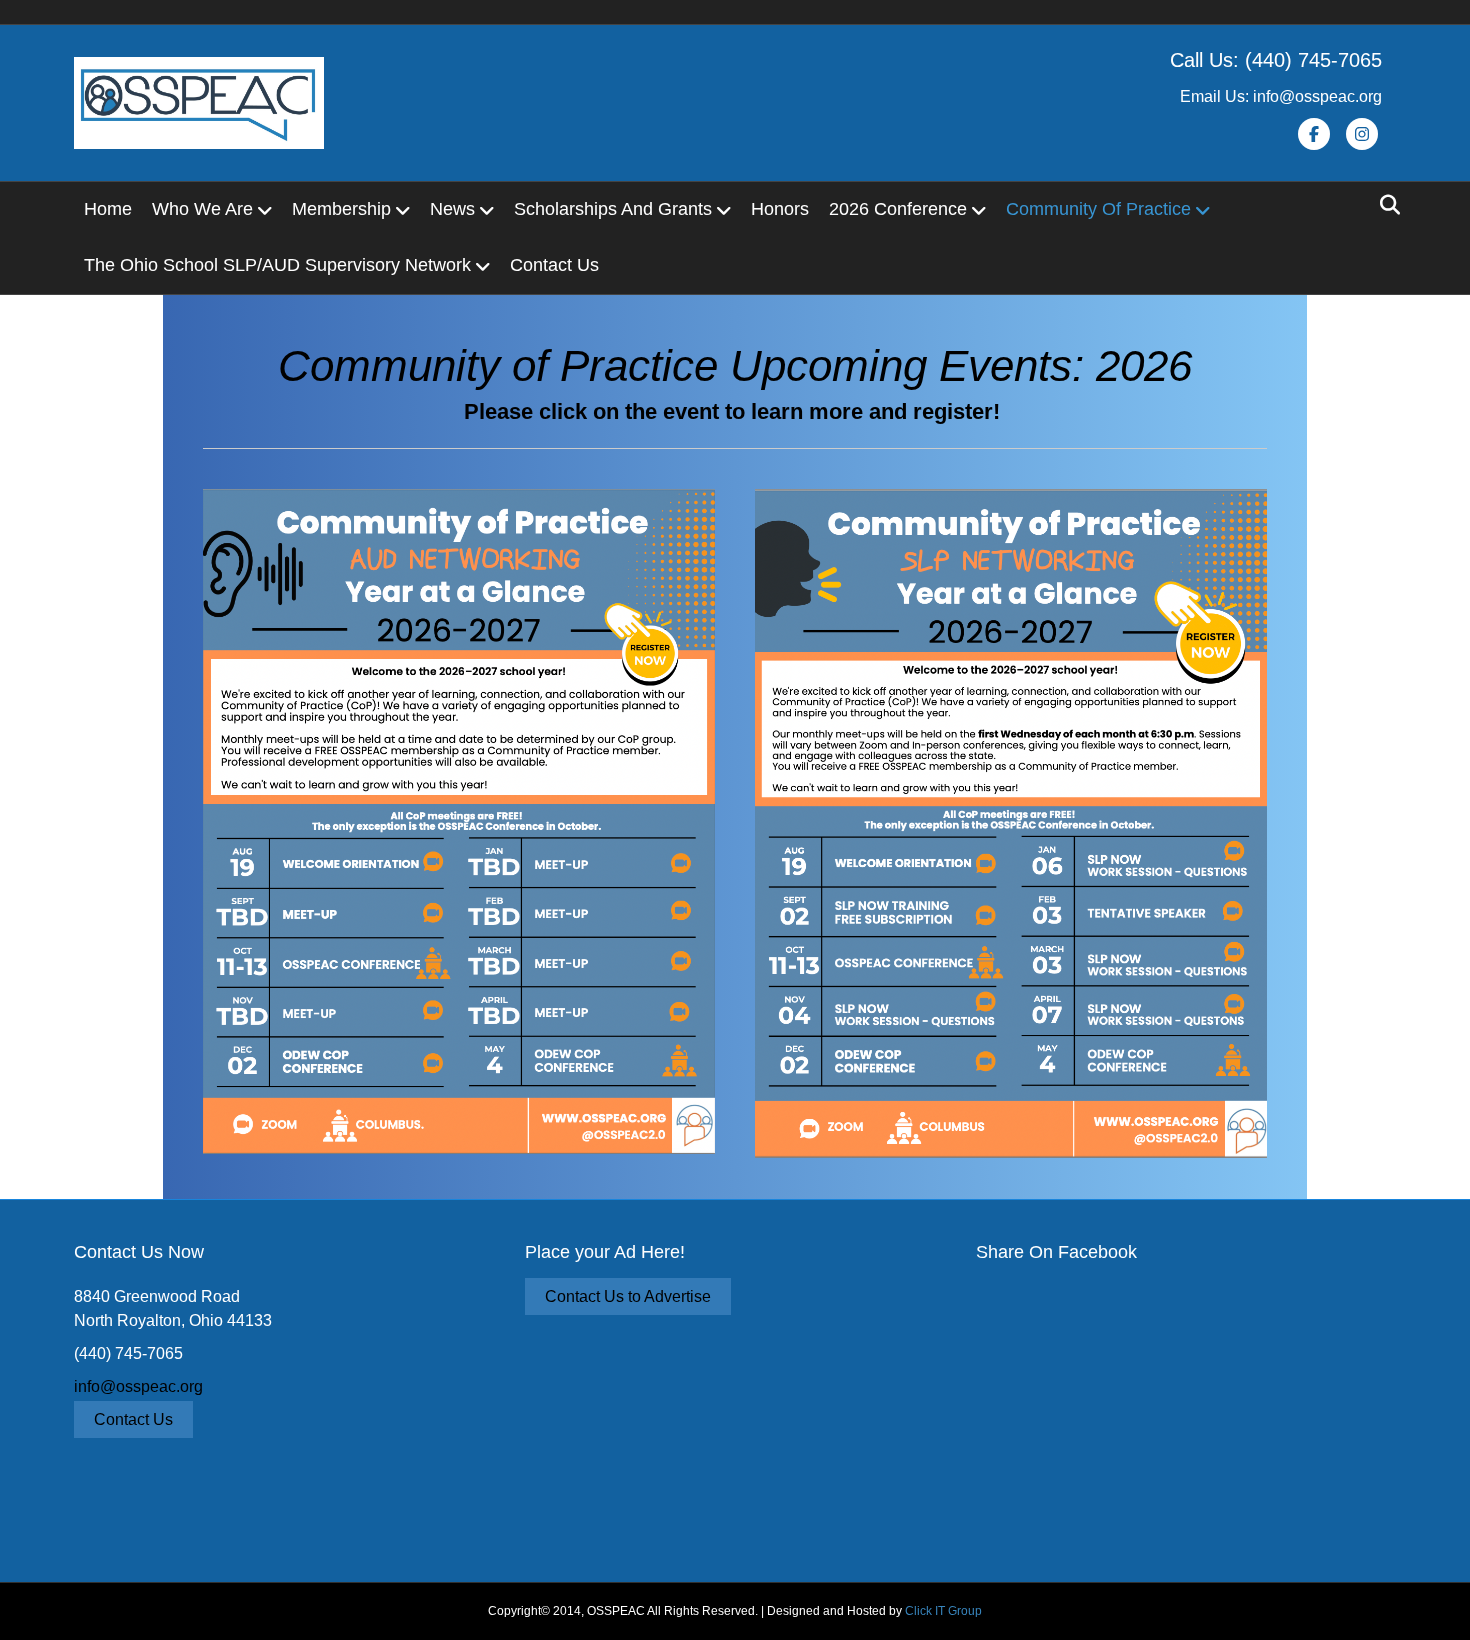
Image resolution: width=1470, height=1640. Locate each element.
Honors (780, 209)
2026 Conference (898, 209)
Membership (341, 209)
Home (108, 209)
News (452, 209)
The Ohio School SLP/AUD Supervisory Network (277, 265)
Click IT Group (943, 1611)
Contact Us (554, 265)
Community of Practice (1098, 209)
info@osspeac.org (138, 1386)
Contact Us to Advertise (628, 1296)
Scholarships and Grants (613, 209)
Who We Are (202, 209)
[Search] (1384, 205)
